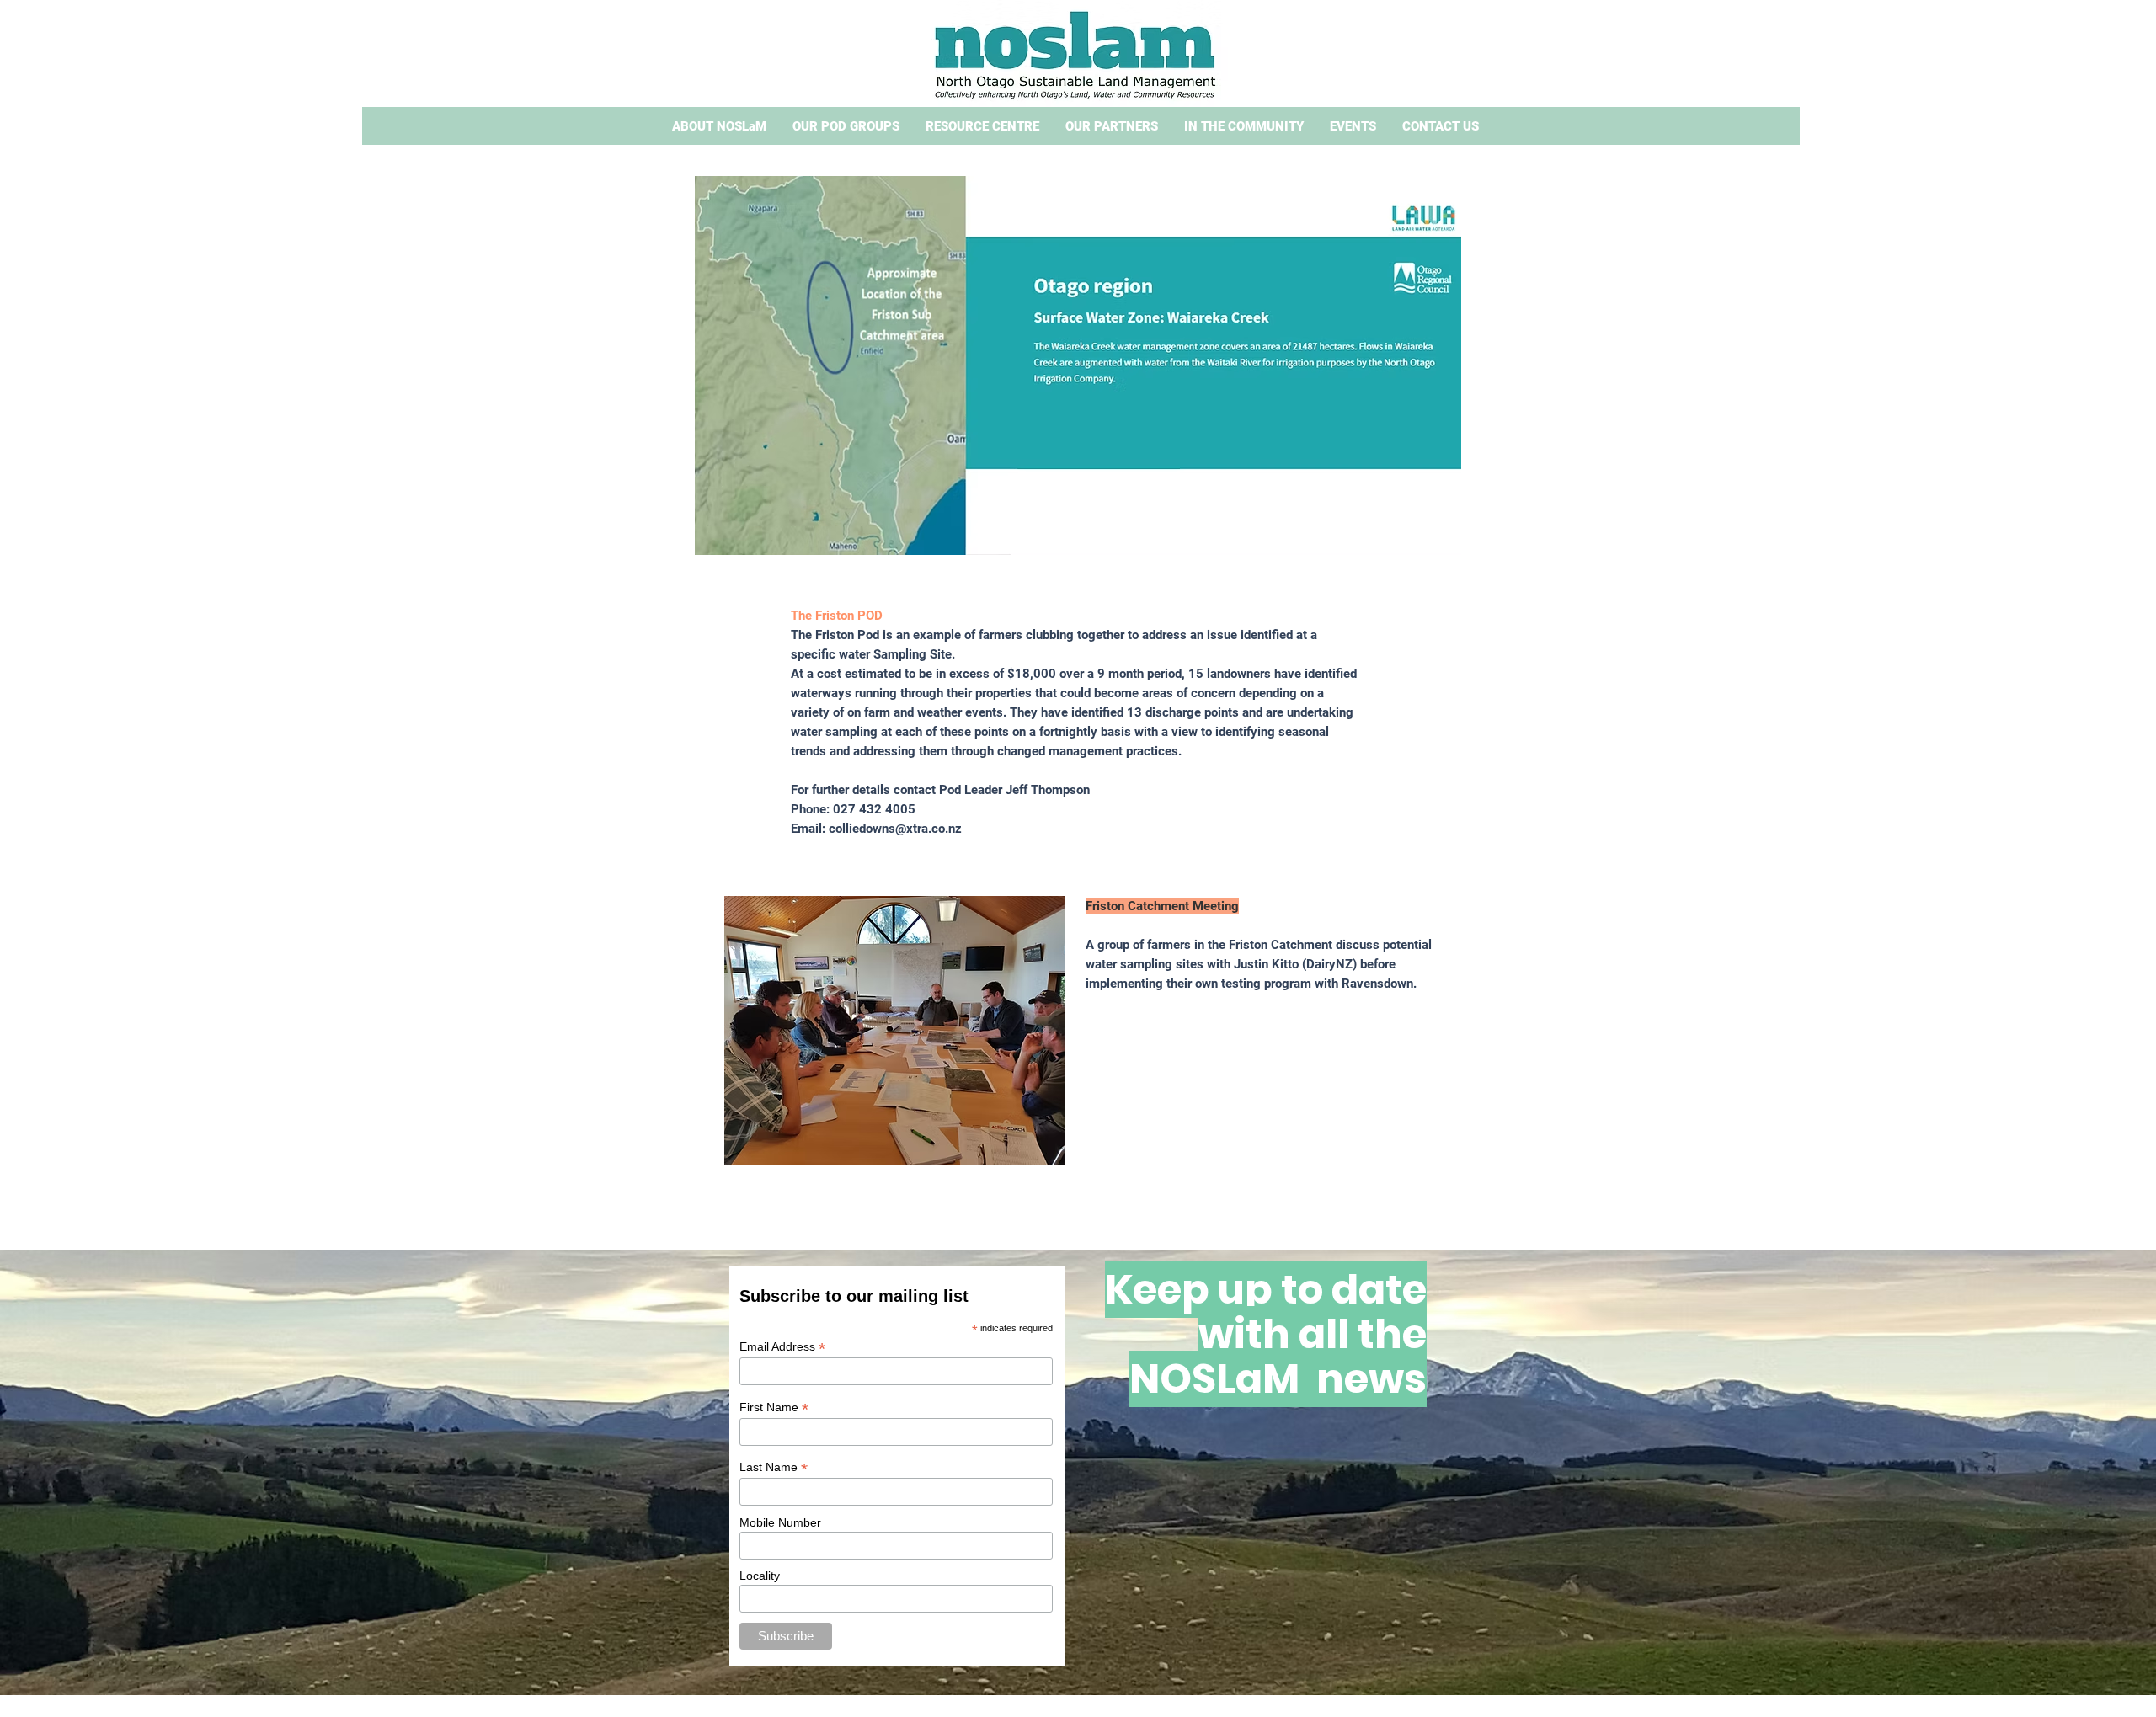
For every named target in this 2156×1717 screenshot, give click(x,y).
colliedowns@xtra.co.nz (895, 829)
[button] (719, 127)
